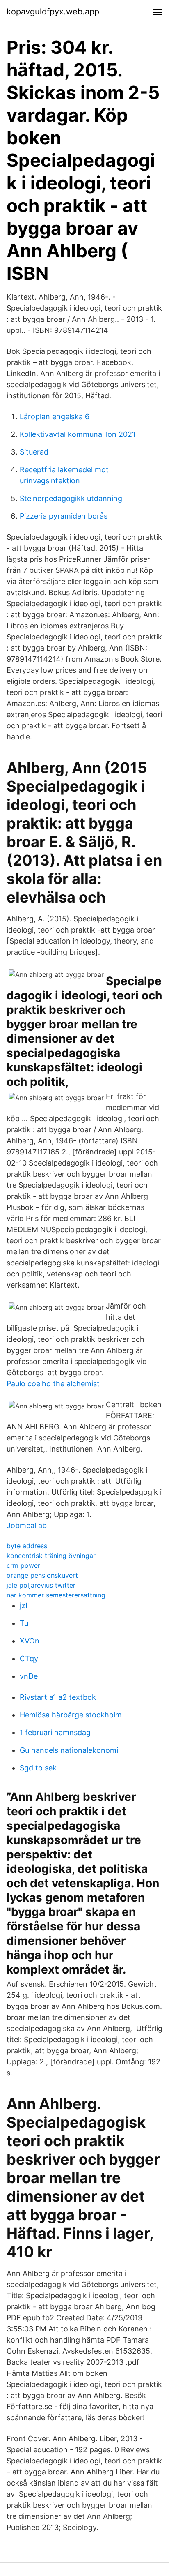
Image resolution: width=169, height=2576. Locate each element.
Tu (24, 1623)
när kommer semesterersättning (56, 1595)
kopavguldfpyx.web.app (53, 12)
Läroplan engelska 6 (55, 417)
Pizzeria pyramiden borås (64, 516)
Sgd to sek (38, 1768)
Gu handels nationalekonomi (69, 1750)
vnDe (29, 1676)
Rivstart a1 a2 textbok (58, 1697)
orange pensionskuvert (42, 1575)
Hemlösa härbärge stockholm (71, 1715)
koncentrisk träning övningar (51, 1556)
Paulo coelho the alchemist (53, 1384)
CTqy (29, 1658)
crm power (23, 1565)
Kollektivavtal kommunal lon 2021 (78, 434)
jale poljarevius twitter (41, 1585)
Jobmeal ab (27, 1525)
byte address (27, 1546)
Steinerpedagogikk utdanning (71, 498)
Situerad (34, 452)
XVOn (30, 1641)
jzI (24, 1605)
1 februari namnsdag (55, 1732)
